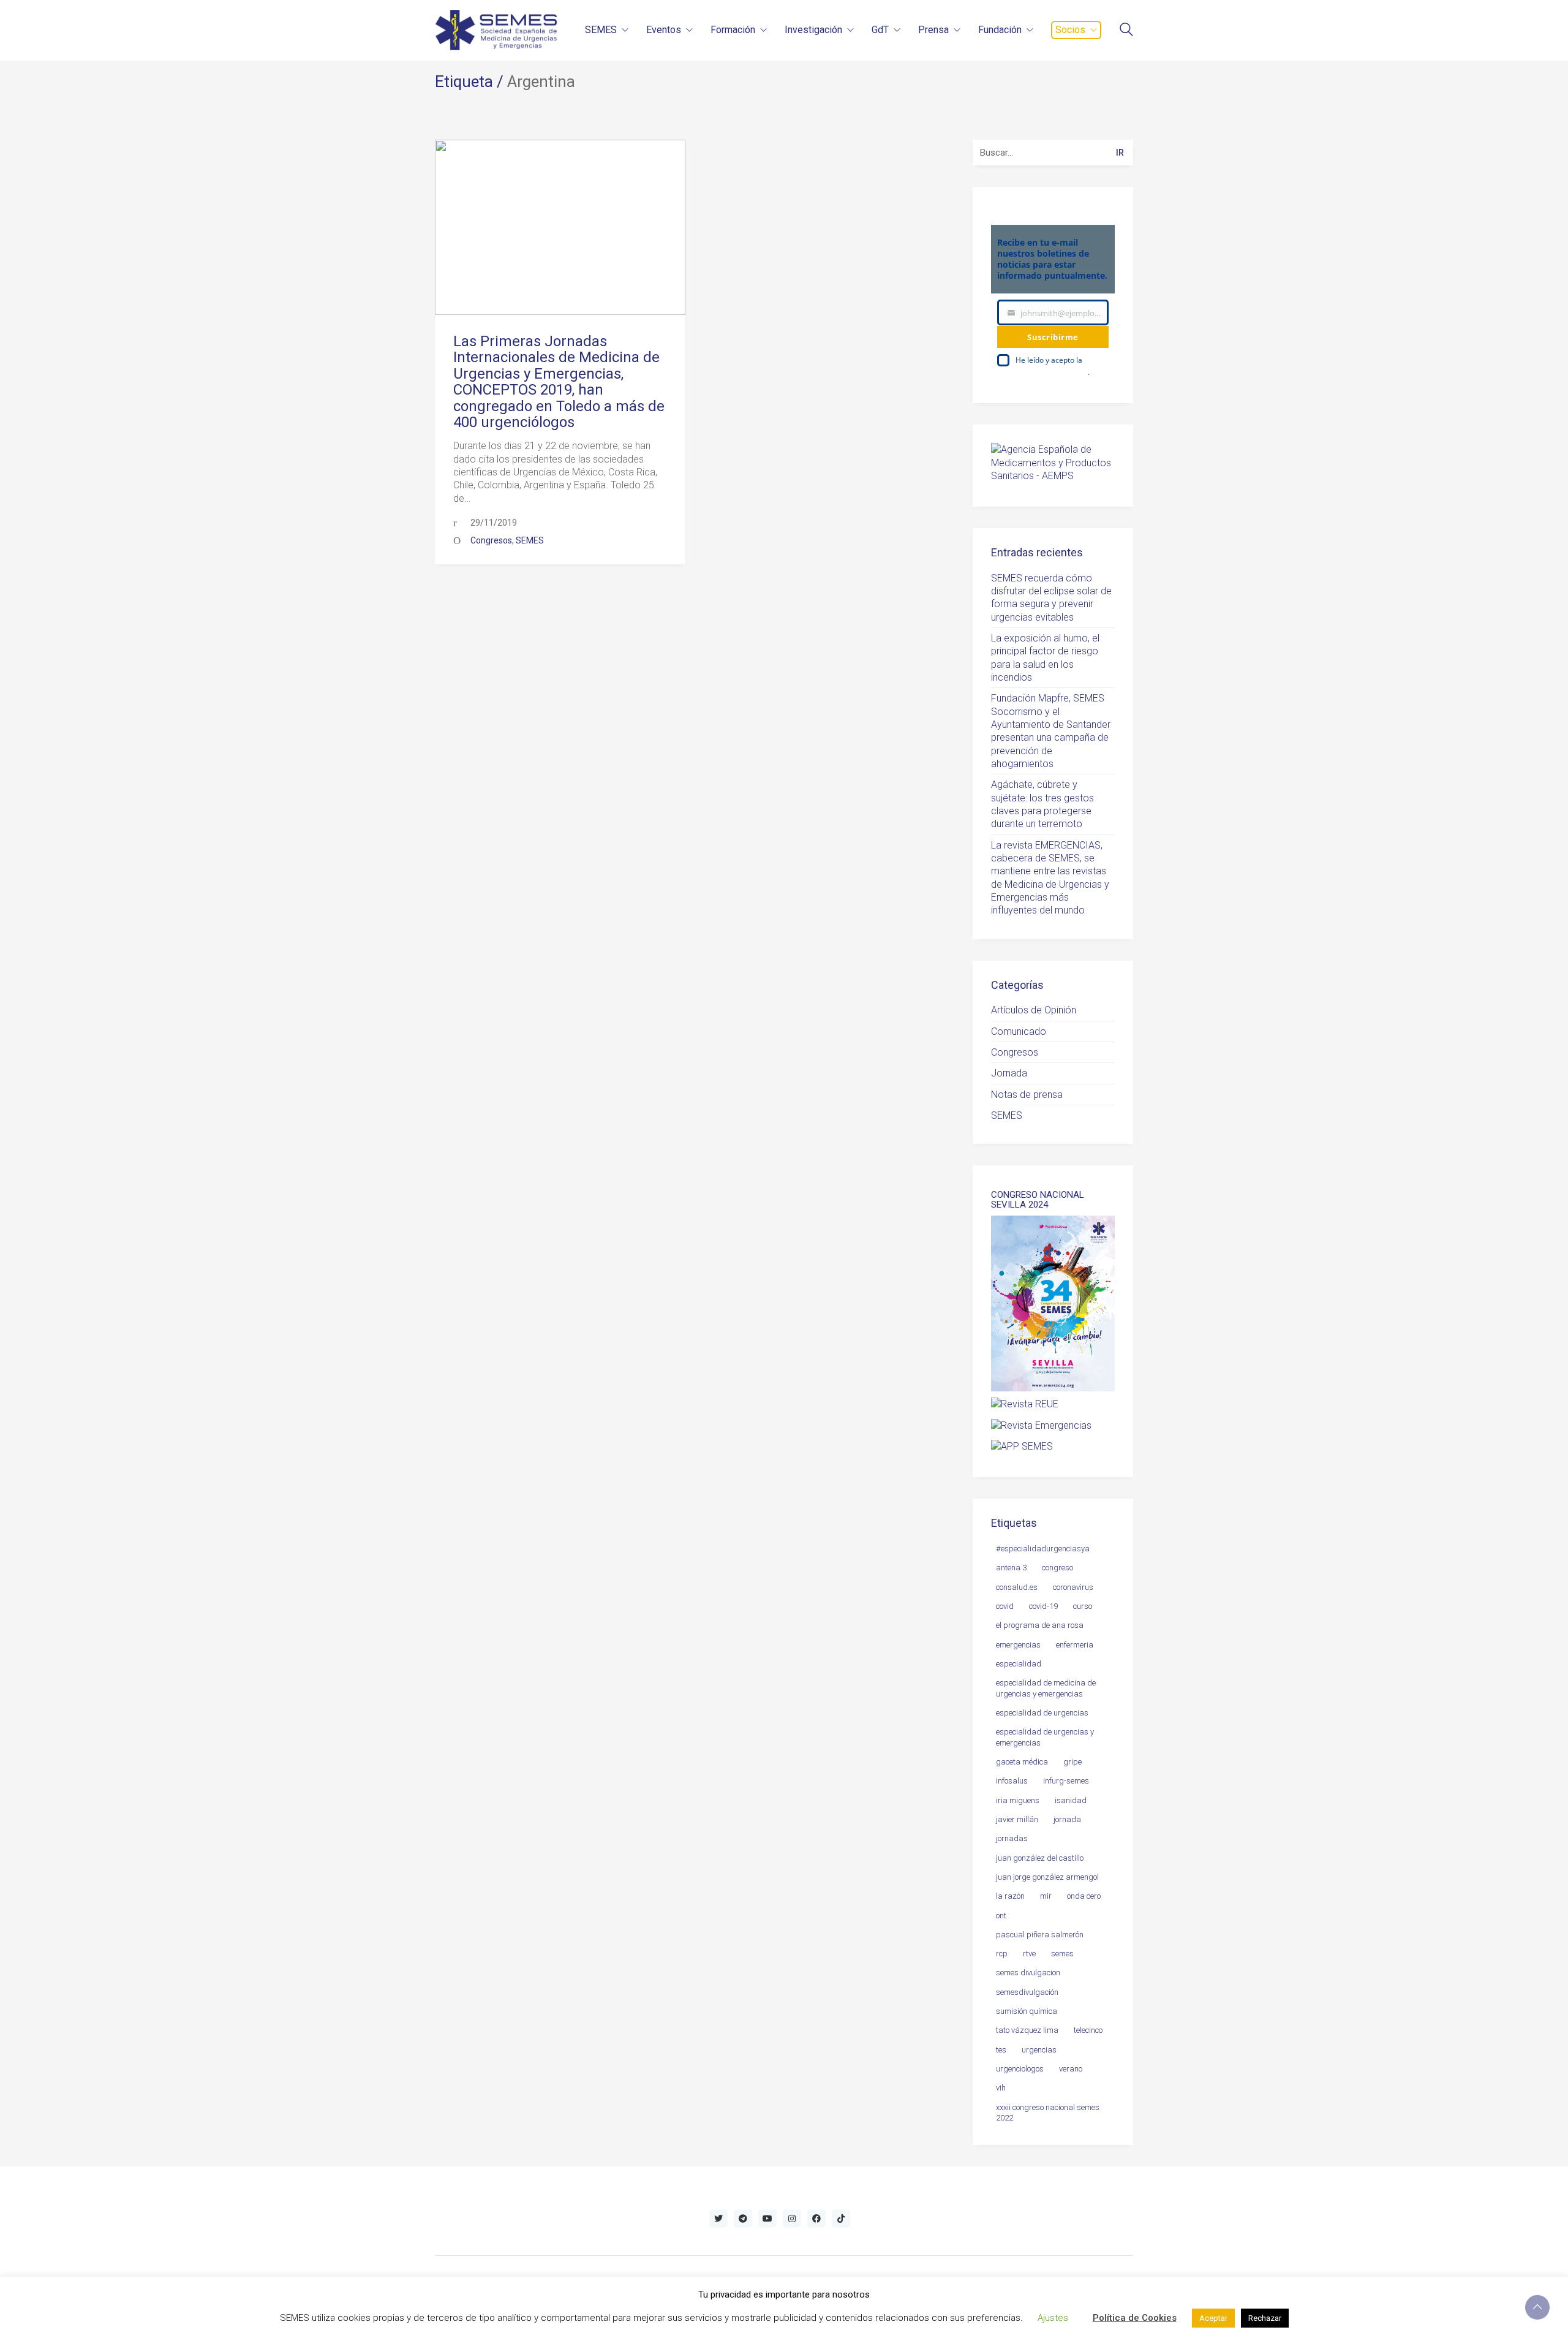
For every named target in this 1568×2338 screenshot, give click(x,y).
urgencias (1039, 2050)
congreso (1057, 1568)
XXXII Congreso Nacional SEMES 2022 (1048, 2113)
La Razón (1010, 1896)
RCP (1002, 1954)
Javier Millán (1017, 1819)
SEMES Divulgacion (1028, 1973)
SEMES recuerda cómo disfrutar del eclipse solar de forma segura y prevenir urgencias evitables (1051, 598)
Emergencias (1018, 1645)
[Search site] (1126, 31)
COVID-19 (1043, 1606)
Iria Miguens (1018, 1800)
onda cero (1084, 1896)
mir (1046, 1896)
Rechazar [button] (1265, 2318)
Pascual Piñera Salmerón (1040, 1935)
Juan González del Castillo (1040, 1858)
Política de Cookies (1135, 2318)
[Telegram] (743, 2219)
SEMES (530, 540)
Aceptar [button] (1213, 2318)
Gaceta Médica (1022, 1762)
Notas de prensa (1027, 1095)
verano (1071, 2069)
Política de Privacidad (1052, 372)
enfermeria (1075, 1645)
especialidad (1019, 1664)
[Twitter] (718, 2219)
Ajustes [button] (1053, 2318)
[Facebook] (816, 2219)
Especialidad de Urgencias (1042, 1713)
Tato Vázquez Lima (1027, 2030)
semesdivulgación (1027, 1992)
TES (1001, 2050)
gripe (1072, 1762)
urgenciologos (1020, 2069)
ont (1001, 1916)
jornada (1067, 1819)
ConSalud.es (1017, 1587)
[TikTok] (841, 2219)
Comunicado (1019, 1031)
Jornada (1009, 1073)
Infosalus (1012, 1781)
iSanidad (1071, 1800)
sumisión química (1027, 2011)
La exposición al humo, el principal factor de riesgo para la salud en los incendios (1045, 658)
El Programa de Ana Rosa (1040, 1625)
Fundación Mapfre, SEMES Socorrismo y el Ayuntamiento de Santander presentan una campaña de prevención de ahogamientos (1051, 731)
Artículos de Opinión (1034, 1010)
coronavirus (1073, 1587)
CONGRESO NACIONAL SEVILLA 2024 (1038, 1200)
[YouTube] (767, 2219)
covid (1005, 1606)
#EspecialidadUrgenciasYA (1043, 1549)
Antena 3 (1011, 1568)
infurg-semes (1066, 1781)
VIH (1001, 2088)
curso (1083, 1606)
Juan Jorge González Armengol (1047, 1877)
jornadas (1012, 1838)
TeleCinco (1088, 2030)
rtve (1029, 1954)
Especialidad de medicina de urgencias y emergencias (1046, 1688)
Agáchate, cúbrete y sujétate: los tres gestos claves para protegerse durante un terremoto (1042, 804)
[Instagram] (792, 2219)
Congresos (491, 540)
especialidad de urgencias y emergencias (1045, 1737)
